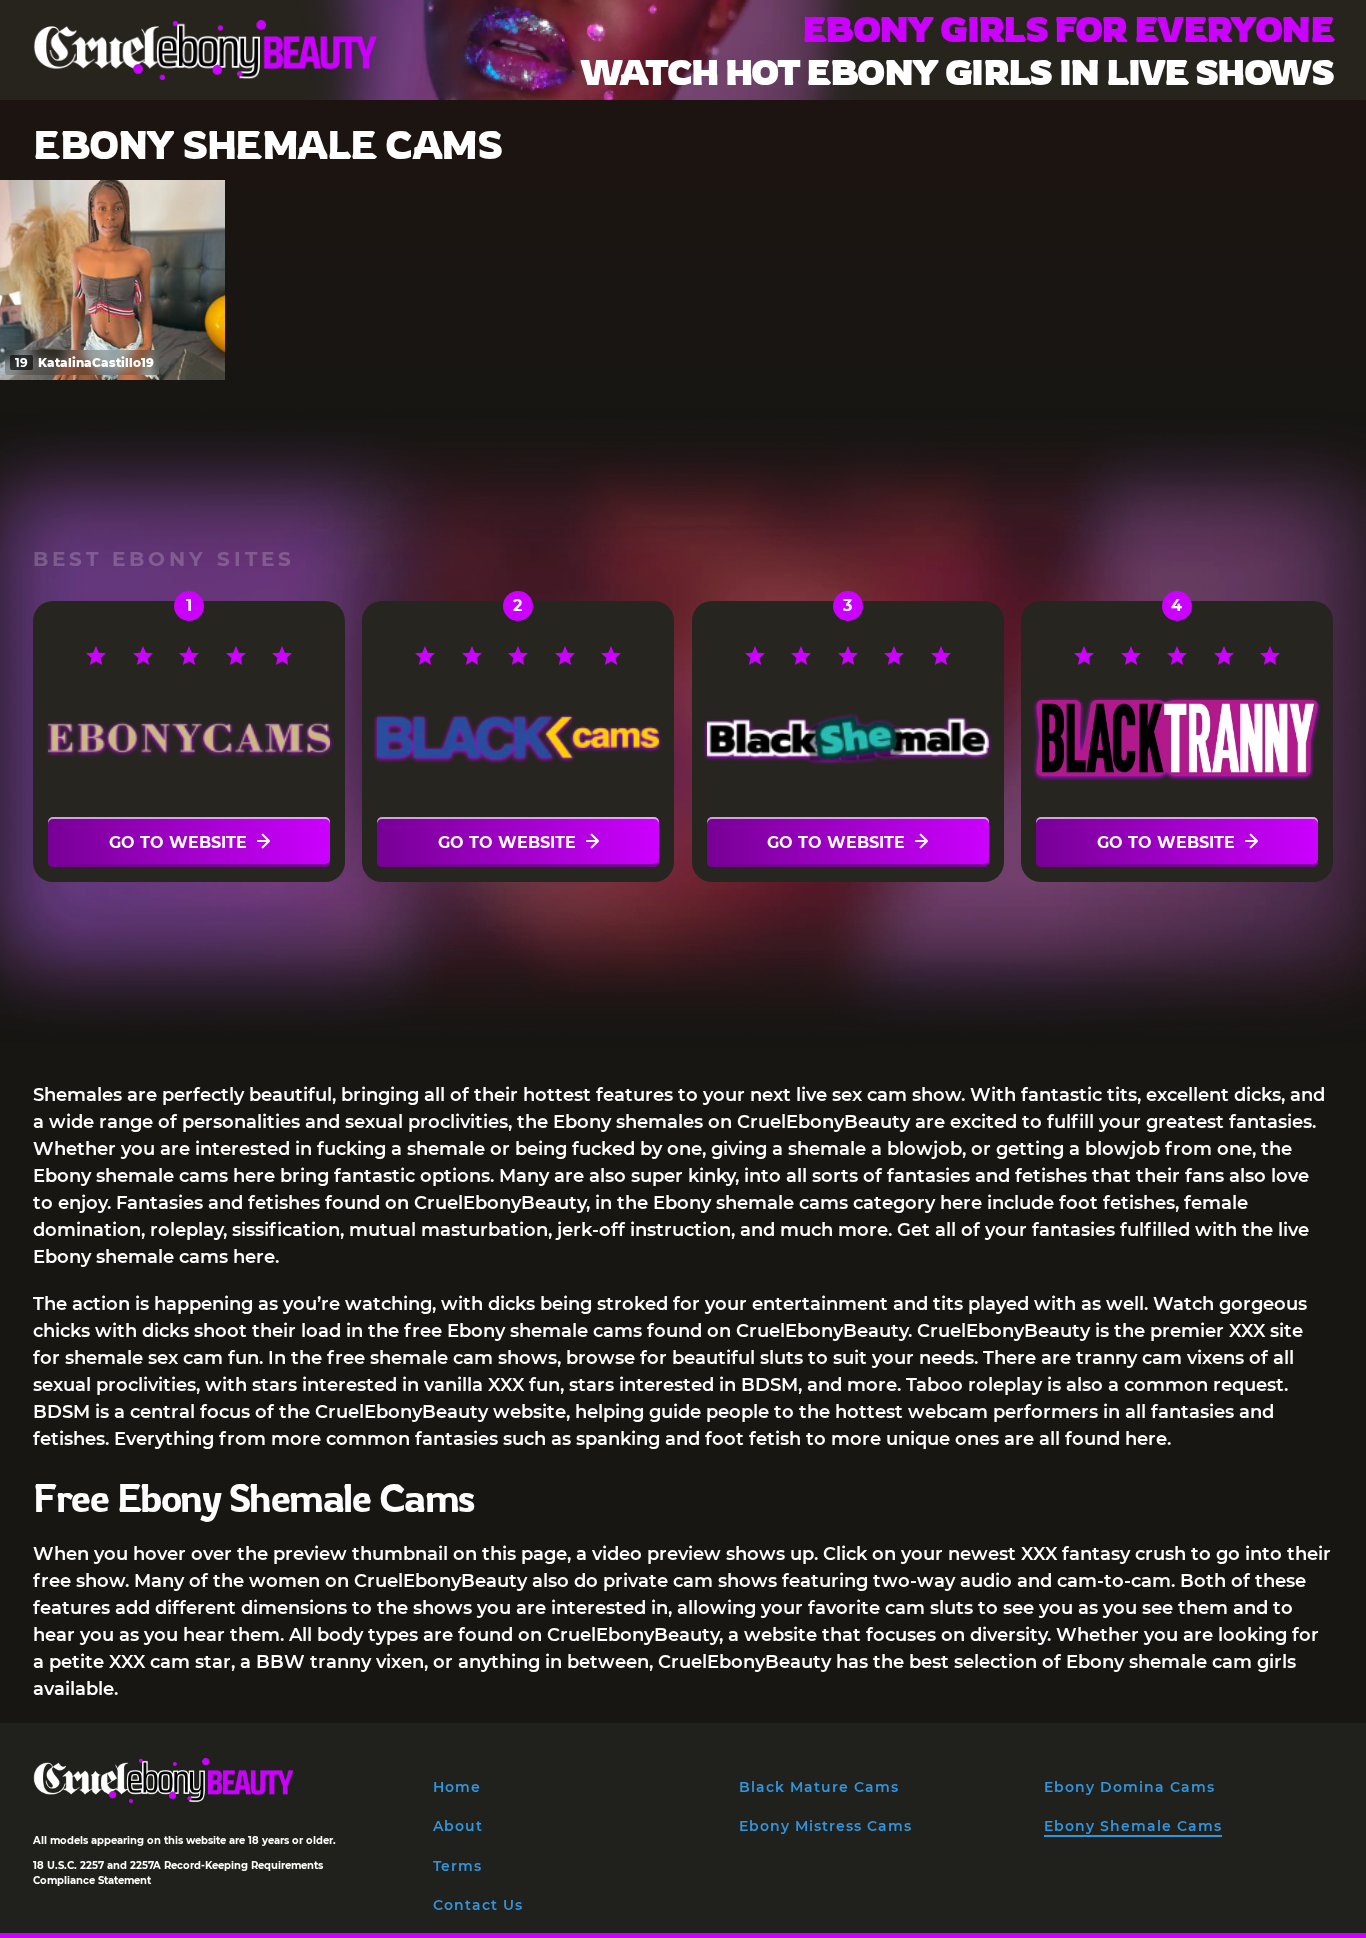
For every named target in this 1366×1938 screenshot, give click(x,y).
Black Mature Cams (819, 1787)
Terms (457, 1866)
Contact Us (478, 1905)
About (458, 1826)
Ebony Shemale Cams (1133, 1826)
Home (457, 1787)
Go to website (178, 842)
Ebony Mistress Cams (825, 1826)
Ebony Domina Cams (1129, 1787)
